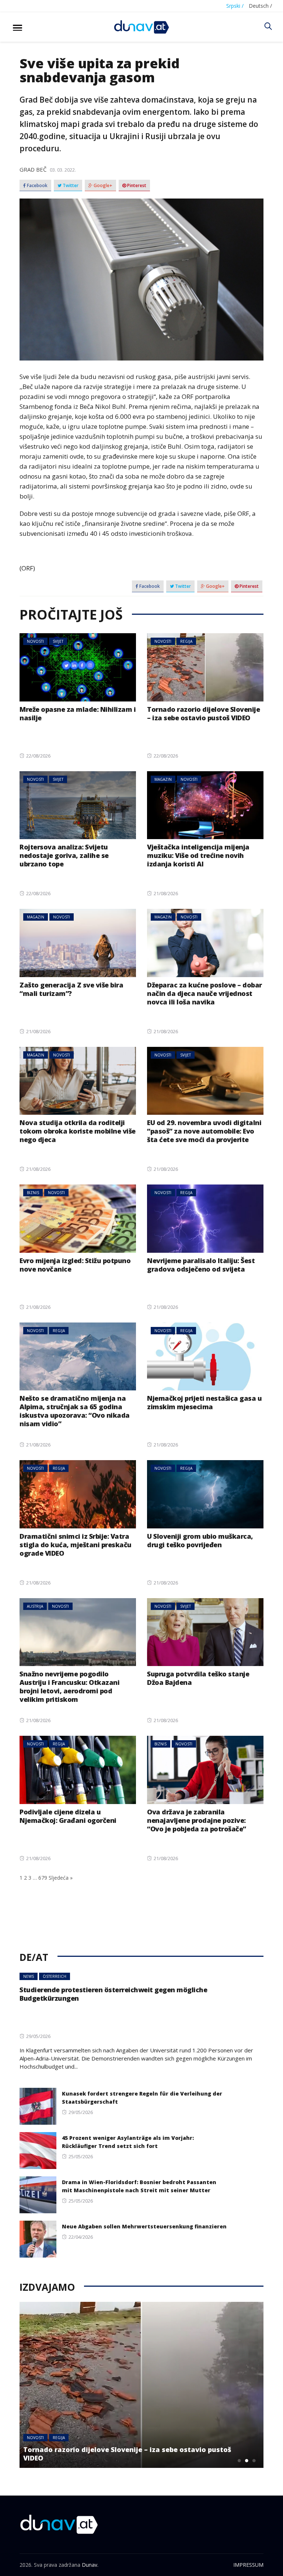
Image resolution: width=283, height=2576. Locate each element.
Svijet (58, 641)
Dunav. (90, 2565)
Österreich (55, 1976)
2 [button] (247, 2461)
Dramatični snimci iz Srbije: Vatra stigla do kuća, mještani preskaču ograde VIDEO (76, 1545)
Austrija (35, 1606)
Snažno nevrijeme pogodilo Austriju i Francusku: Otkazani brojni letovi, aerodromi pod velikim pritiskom (69, 1687)
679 (43, 1878)
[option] (141, 2385)
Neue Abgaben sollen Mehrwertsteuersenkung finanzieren (144, 2226)
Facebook (37, 186)
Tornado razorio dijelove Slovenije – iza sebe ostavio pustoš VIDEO (203, 713)
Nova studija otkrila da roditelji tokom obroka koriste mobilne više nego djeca (78, 1131)
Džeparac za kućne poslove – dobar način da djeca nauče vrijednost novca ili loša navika (205, 993)
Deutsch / (260, 6)
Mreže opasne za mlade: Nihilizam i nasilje (78, 713)
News (29, 1976)
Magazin (163, 779)
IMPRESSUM (248, 2565)
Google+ (102, 186)
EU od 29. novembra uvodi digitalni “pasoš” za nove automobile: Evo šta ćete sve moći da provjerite (204, 1131)
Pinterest (136, 186)
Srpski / (235, 6)
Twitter (70, 186)
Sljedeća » (61, 1878)
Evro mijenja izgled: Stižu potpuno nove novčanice (75, 1265)
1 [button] (240, 2461)
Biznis (33, 1193)
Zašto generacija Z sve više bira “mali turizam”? (71, 989)
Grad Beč (33, 169)
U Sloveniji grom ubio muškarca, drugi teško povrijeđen (200, 1540)
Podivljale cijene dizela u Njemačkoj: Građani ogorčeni (68, 1816)
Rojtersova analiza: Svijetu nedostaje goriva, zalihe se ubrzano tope (64, 855)
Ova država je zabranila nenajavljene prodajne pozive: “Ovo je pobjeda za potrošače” (197, 1820)
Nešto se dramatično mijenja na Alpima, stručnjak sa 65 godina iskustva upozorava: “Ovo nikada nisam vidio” (75, 1411)
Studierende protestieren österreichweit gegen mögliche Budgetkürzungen (113, 1994)
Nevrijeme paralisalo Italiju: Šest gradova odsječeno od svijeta (201, 1265)
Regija (186, 641)
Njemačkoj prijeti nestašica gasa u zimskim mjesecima (204, 1402)
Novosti (35, 641)
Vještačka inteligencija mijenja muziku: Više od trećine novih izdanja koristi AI (198, 855)
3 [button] (254, 2461)
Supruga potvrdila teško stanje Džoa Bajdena (198, 1678)
